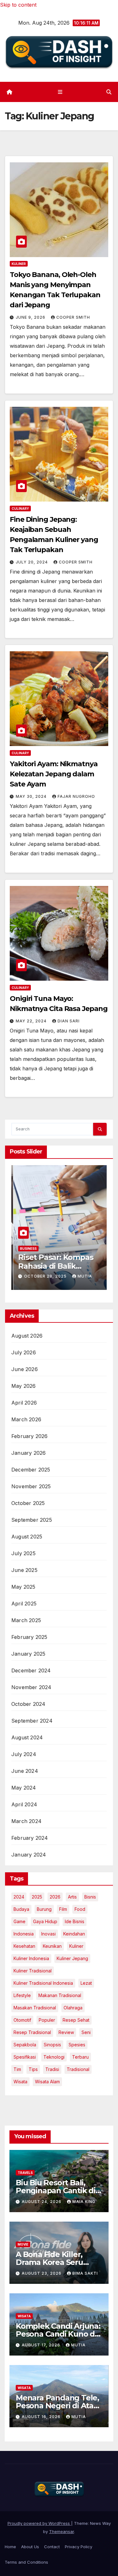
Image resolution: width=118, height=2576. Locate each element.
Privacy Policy (79, 2547)
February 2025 (29, 1637)
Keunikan (52, 1946)
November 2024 (31, 1687)
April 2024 (24, 1804)
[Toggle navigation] (60, 92)
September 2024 (32, 1721)
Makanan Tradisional (60, 1995)
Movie (23, 2244)
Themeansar (62, 2531)
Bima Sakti (85, 2273)
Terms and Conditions (26, 2562)
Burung (44, 1909)
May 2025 (23, 1587)
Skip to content (18, 5)
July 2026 (24, 1352)
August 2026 (27, 1336)
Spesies (77, 2045)
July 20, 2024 (32, 562)
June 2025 (24, 1570)
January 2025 (28, 1654)
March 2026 (26, 1419)
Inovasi (48, 1934)
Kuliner (19, 264)
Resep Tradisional (32, 2032)
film (63, 1909)
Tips (33, 2069)
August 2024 (27, 1737)
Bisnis (90, 1897)
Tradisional (78, 2069)
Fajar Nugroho (76, 796)
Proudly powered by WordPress (39, 2523)
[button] (109, 92)
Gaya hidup (45, 1921)
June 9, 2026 (31, 317)
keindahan (74, 1934)
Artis (72, 1897)
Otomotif (22, 2020)
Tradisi (52, 2069)
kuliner (76, 1946)
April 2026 (24, 1403)
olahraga (73, 2008)
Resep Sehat (76, 2020)
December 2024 (31, 1670)
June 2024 (25, 1771)
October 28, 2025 (44, 1276)
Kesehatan (24, 1946)
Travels (25, 2173)
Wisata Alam (47, 2082)
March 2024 (26, 1821)
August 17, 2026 (42, 2345)
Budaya (21, 1909)
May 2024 (24, 1788)
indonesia (24, 1934)
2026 (55, 1897)
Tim (17, 2069)
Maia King (84, 2202)
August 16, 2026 (42, 2417)
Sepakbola (25, 2045)
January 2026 (28, 1453)
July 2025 (23, 1553)
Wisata (20, 2082)
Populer (47, 2020)
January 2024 (29, 1855)
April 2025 (24, 1604)
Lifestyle (22, 1995)
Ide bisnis (75, 1921)
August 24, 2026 (42, 2202)
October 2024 (28, 1704)
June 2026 (25, 1369)
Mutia (83, 1276)
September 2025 (32, 1520)
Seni (86, 2032)
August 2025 (27, 1537)
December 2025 (31, 1470)
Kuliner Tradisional (33, 1971)
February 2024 (30, 1838)
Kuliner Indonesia (31, 1958)
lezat (86, 1983)
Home (10, 2547)
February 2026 (30, 1436)
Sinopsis (52, 2045)
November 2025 (31, 1486)
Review (66, 2032)
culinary (20, 509)
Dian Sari (69, 1021)
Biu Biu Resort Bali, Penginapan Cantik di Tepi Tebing (56, 2191)
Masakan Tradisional (35, 2008)
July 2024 (24, 1754)
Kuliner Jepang (72, 1958)
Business (26, 1249)
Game (20, 1921)
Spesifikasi (25, 2057)
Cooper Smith (73, 317)
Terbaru (80, 2057)
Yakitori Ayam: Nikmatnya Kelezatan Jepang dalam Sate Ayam (54, 774)
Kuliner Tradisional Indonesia (43, 1983)
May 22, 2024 (32, 1021)
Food (80, 1909)
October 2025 (28, 1503)
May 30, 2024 (32, 796)
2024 (19, 1897)
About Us (30, 2547)
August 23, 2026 (42, 2273)
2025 (37, 1897)
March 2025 (26, 1620)
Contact (52, 2547)
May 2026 (24, 1386)
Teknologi (54, 2057)
